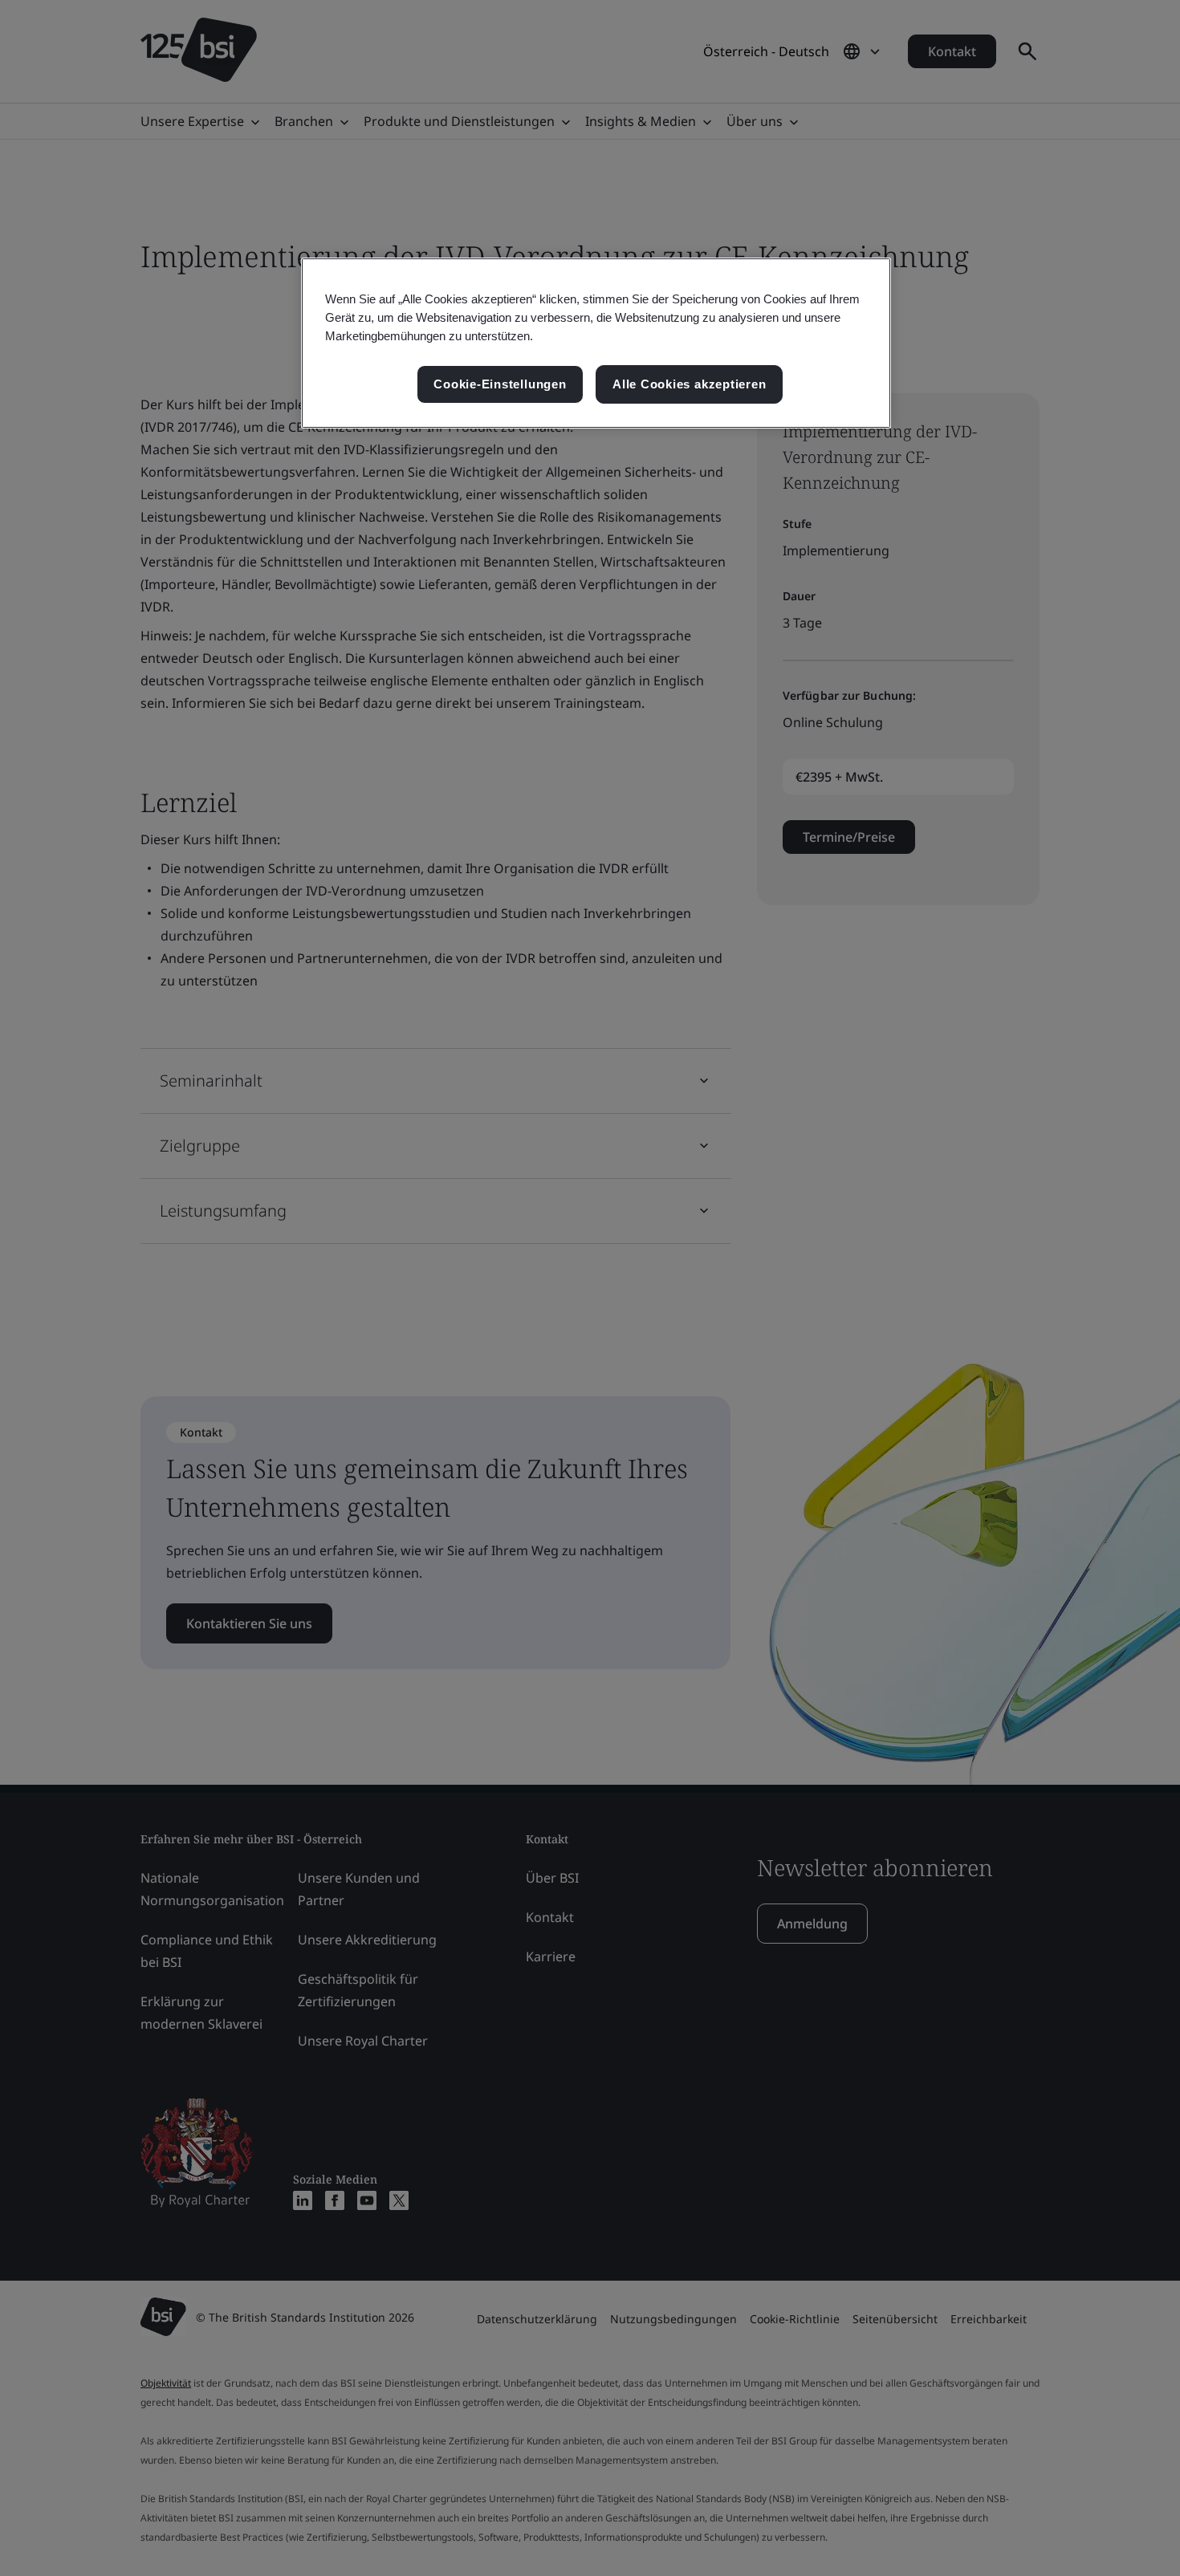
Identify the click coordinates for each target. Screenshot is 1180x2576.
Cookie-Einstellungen (500, 384)
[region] (596, 343)
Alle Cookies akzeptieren (689, 384)
